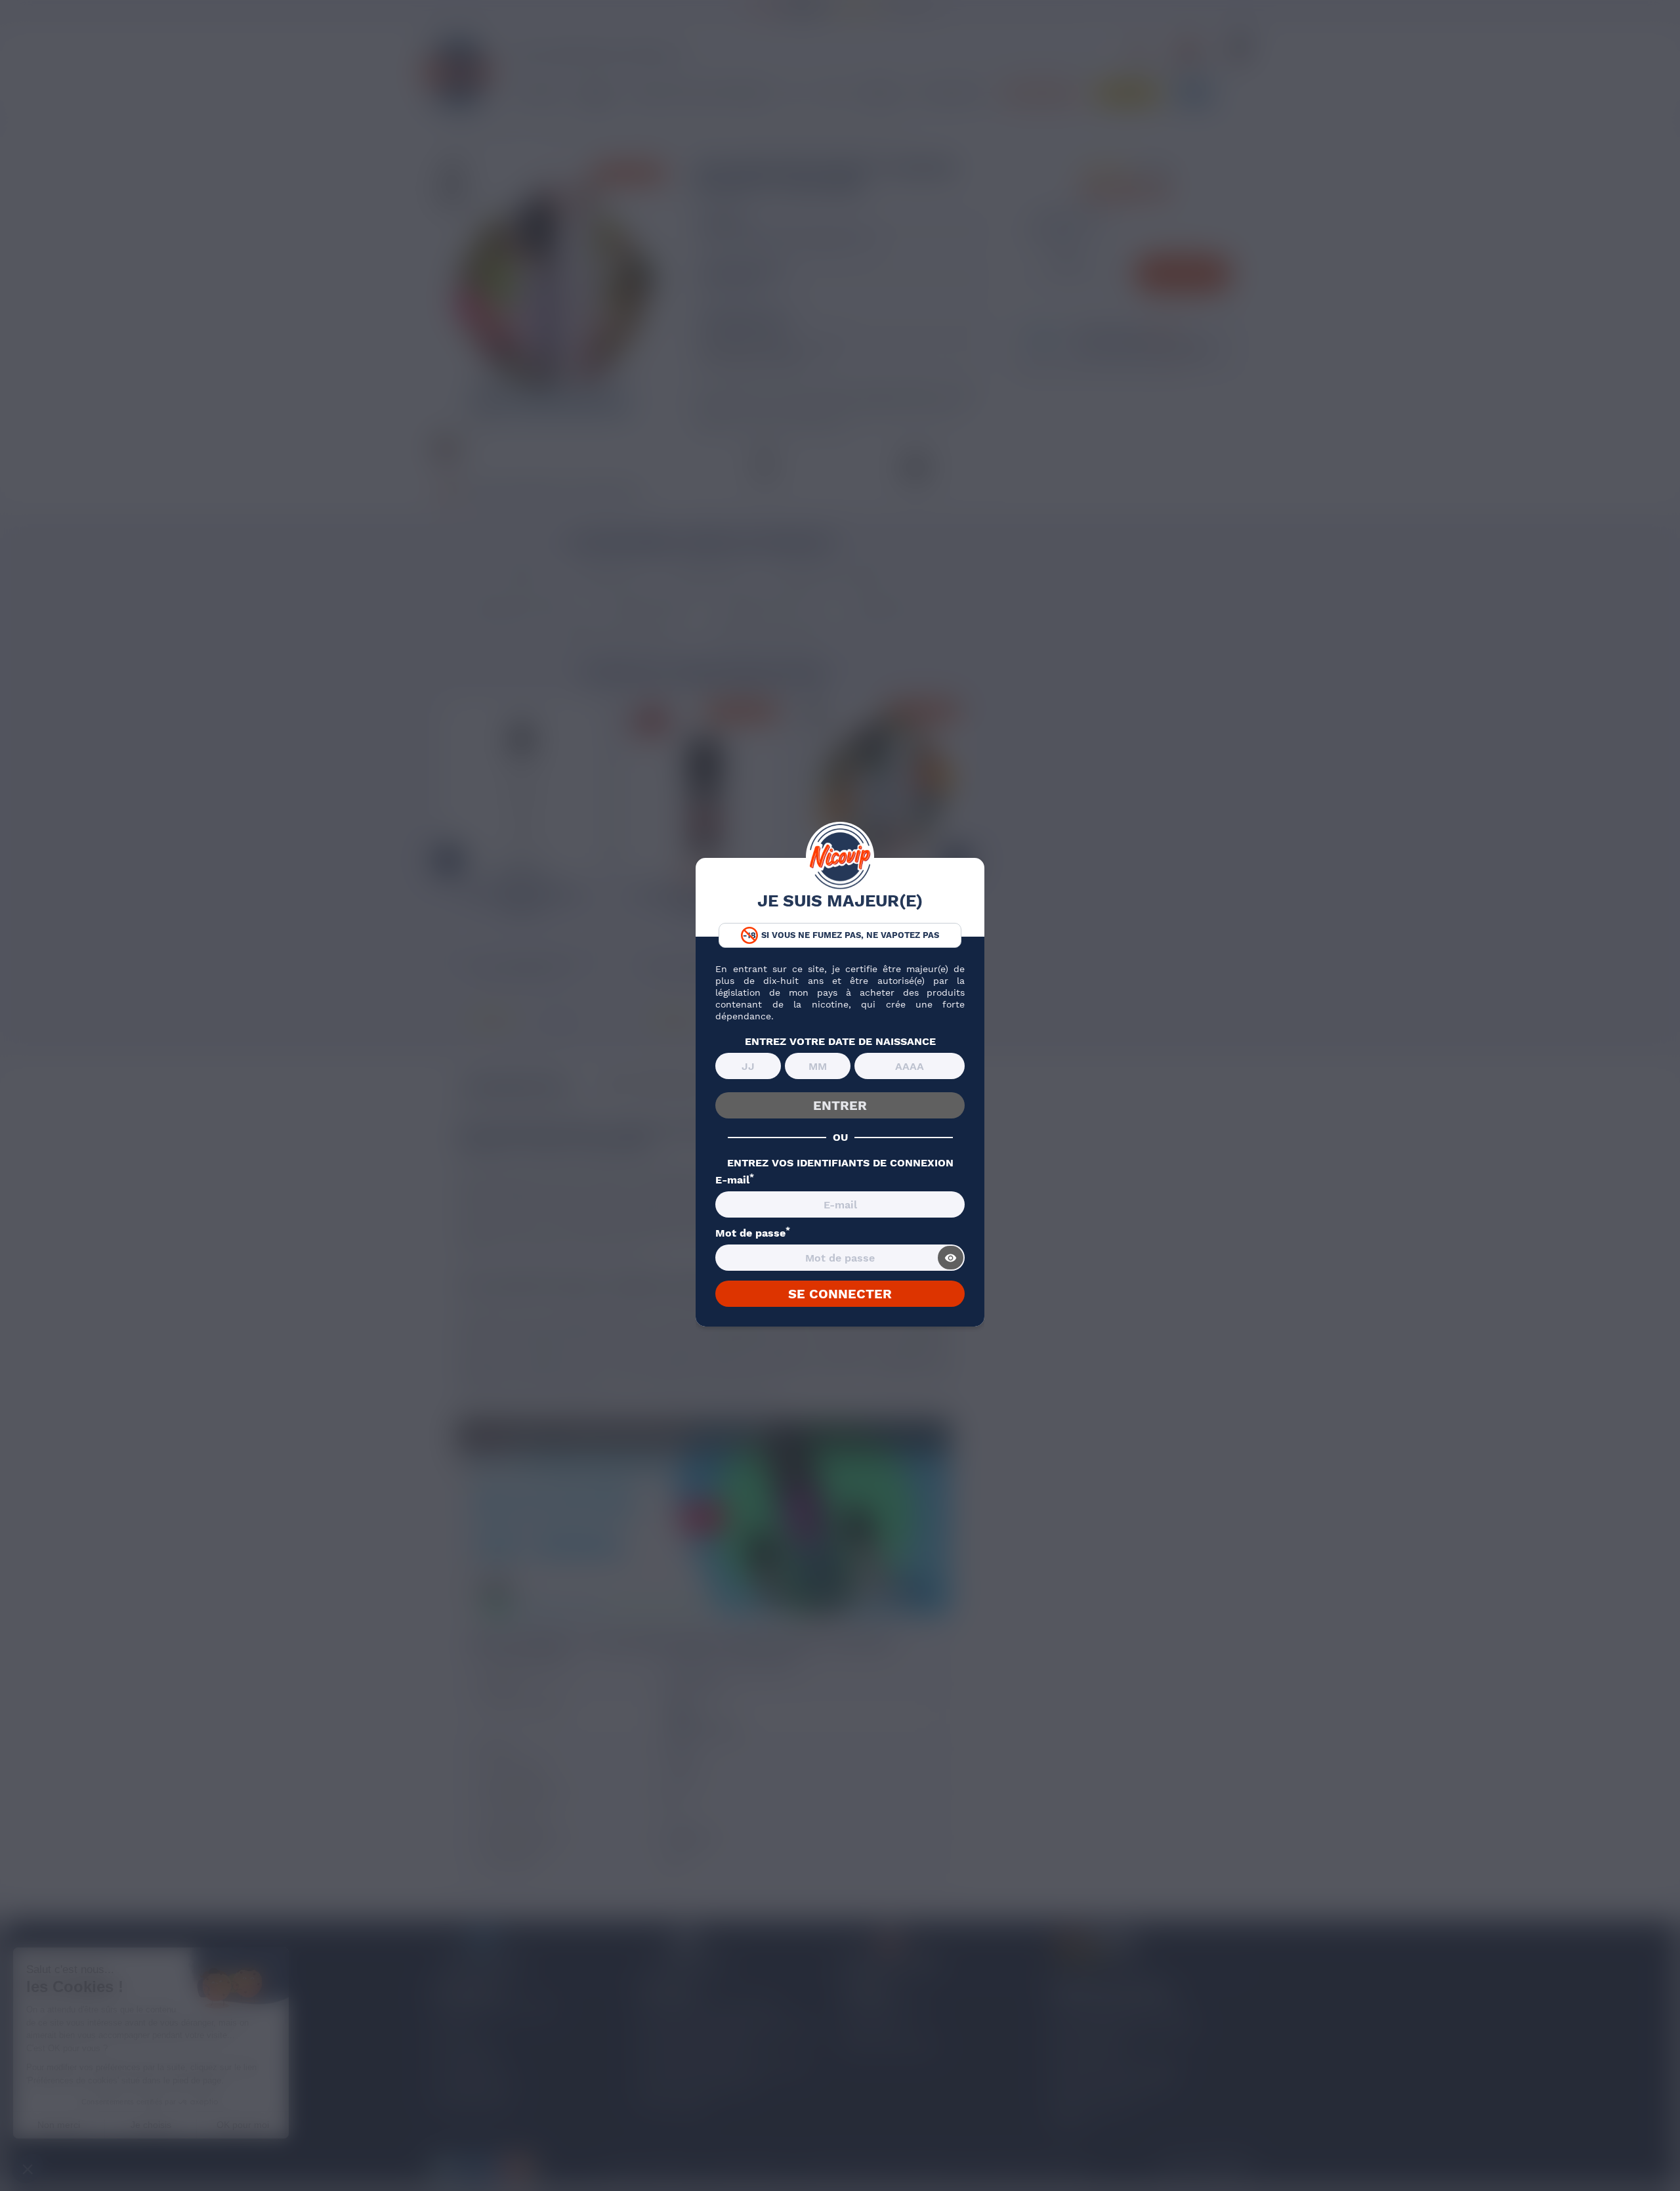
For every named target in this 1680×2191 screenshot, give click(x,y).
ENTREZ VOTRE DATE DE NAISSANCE (840, 1042)
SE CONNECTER (840, 1294)
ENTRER (840, 1105)
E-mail (735, 1180)
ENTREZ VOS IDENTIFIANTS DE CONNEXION (840, 1163)
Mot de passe (753, 1233)
